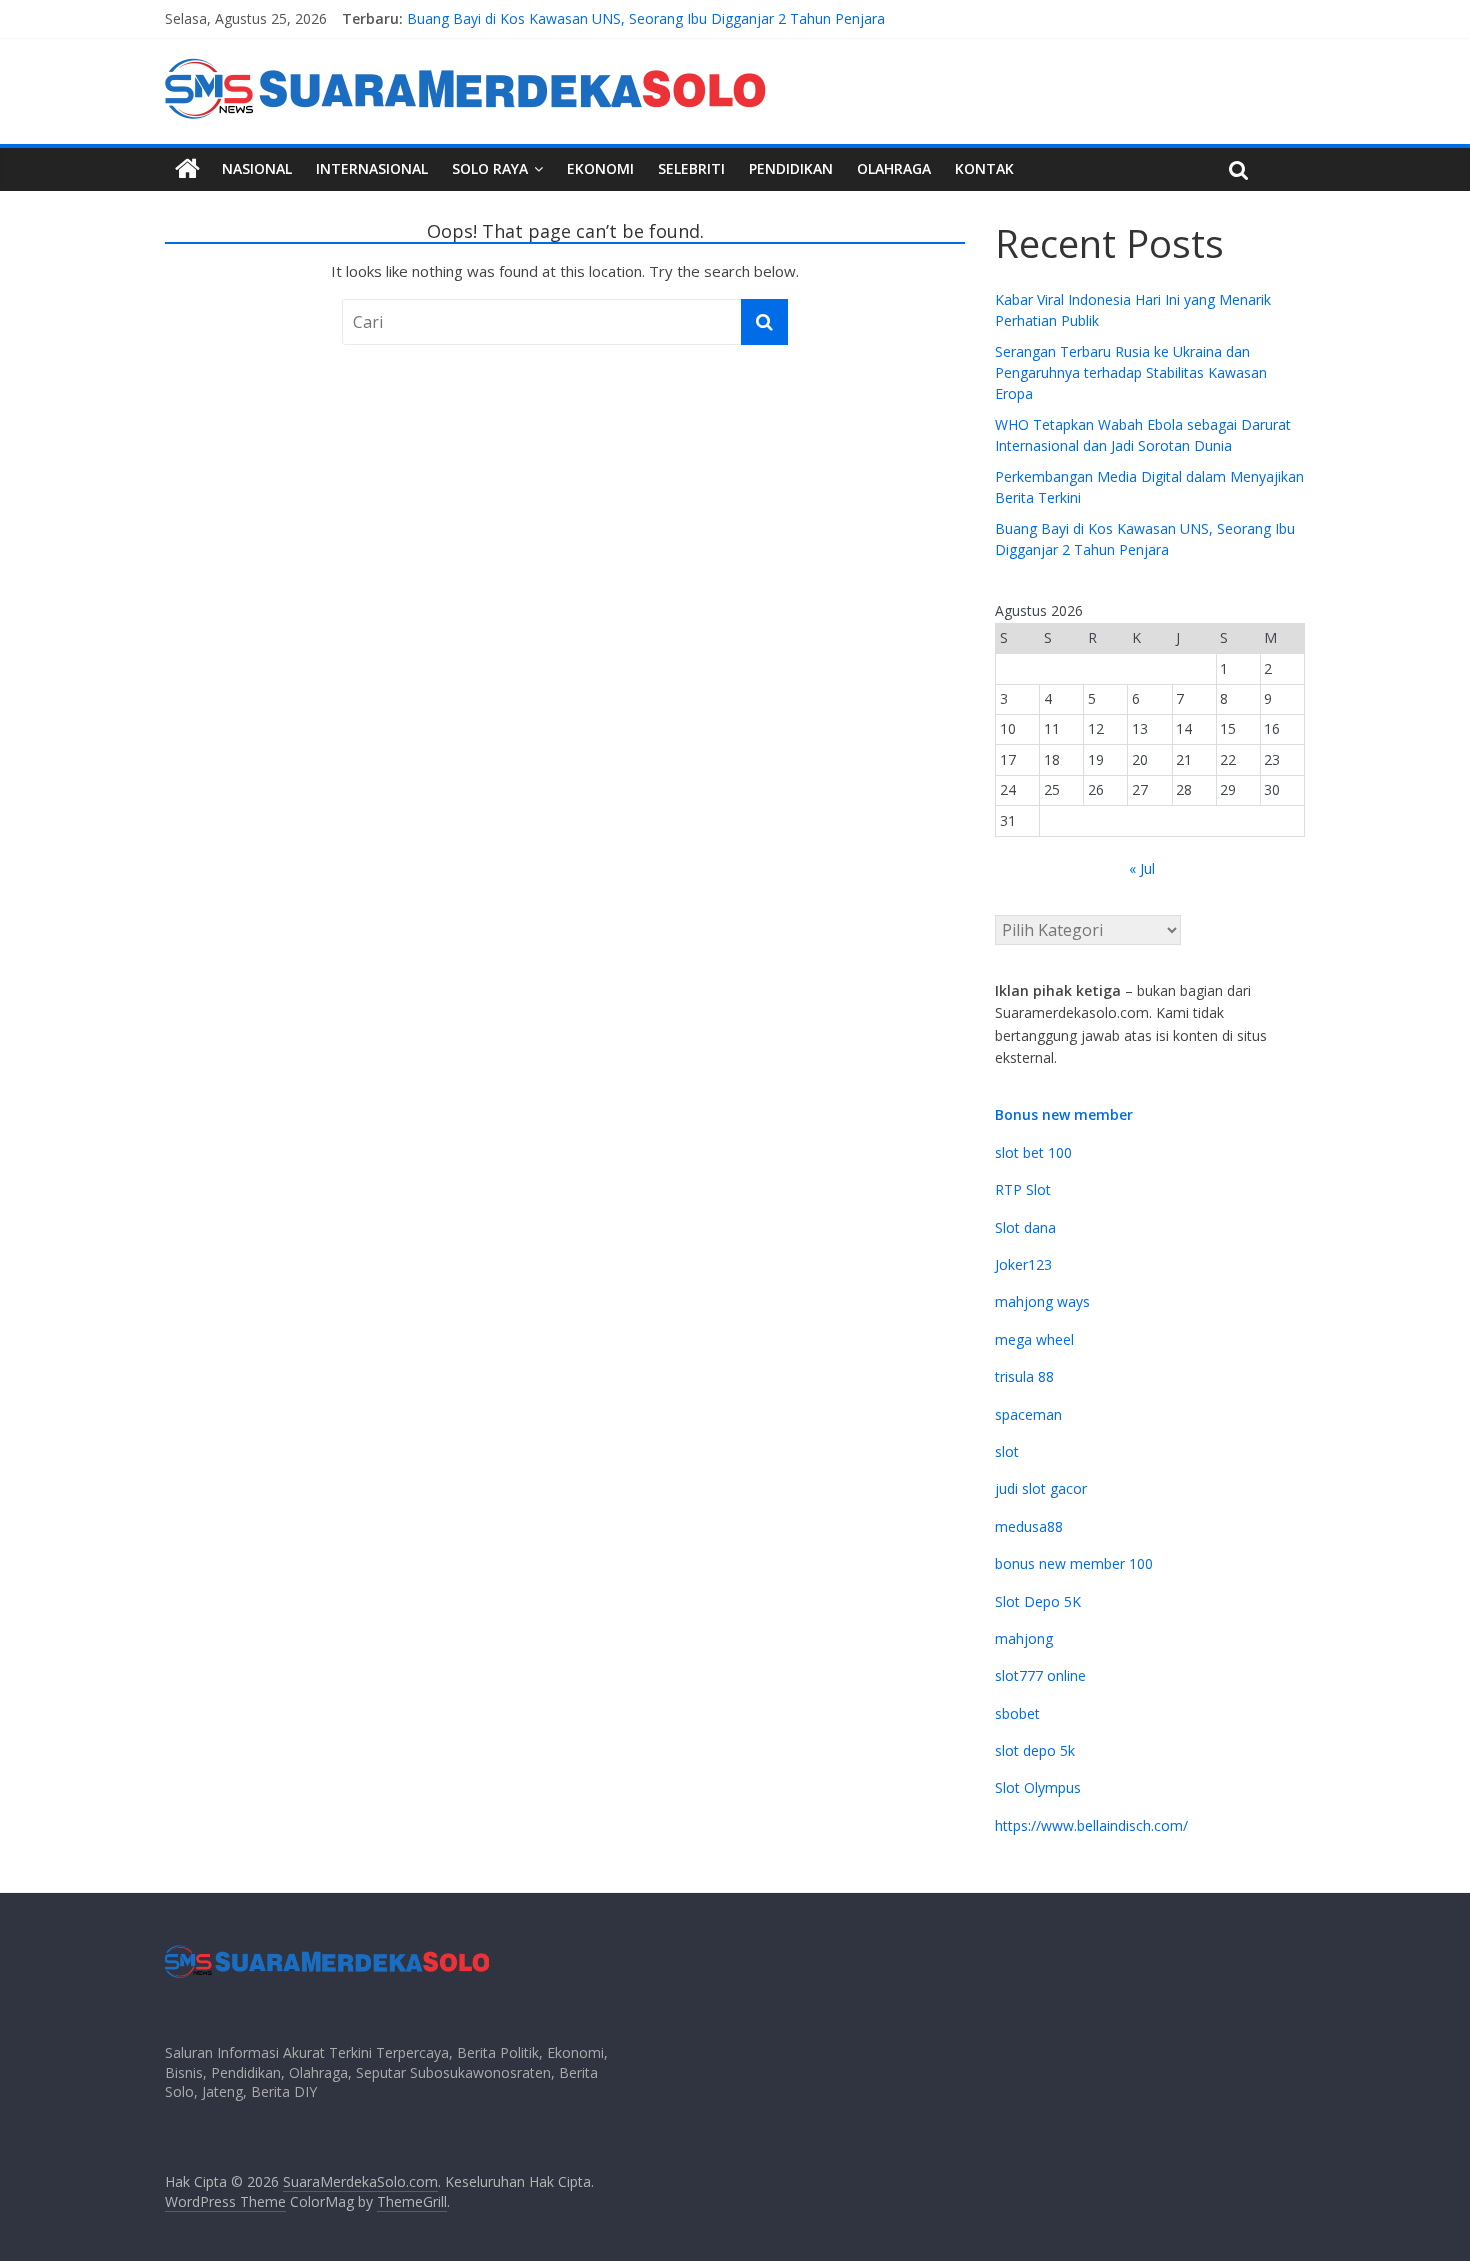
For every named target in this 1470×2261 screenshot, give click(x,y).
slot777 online (1040, 1675)
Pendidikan (791, 168)
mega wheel (1034, 1339)
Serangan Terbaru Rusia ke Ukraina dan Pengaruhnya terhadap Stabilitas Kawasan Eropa (1131, 372)
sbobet (1017, 1713)
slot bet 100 (1033, 1152)
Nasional (257, 168)
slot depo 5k (1035, 1750)
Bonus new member (1064, 1114)
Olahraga (894, 168)
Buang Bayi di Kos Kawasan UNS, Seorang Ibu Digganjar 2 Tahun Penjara (646, 23)
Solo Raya (490, 168)
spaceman (1028, 1414)
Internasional (372, 168)
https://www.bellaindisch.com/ (1091, 1825)
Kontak (984, 168)
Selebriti (691, 168)
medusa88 (1029, 1526)
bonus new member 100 (1074, 1563)
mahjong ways (1042, 1301)
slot (1007, 1451)
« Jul (1142, 868)
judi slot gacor (1041, 1488)
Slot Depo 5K (1038, 1601)
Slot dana (1025, 1227)
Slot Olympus (1038, 1787)
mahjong (1024, 1638)
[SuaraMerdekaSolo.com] (187, 169)
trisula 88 (1024, 1376)
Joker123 (1023, 1264)
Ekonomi (600, 168)
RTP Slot (1023, 1189)
